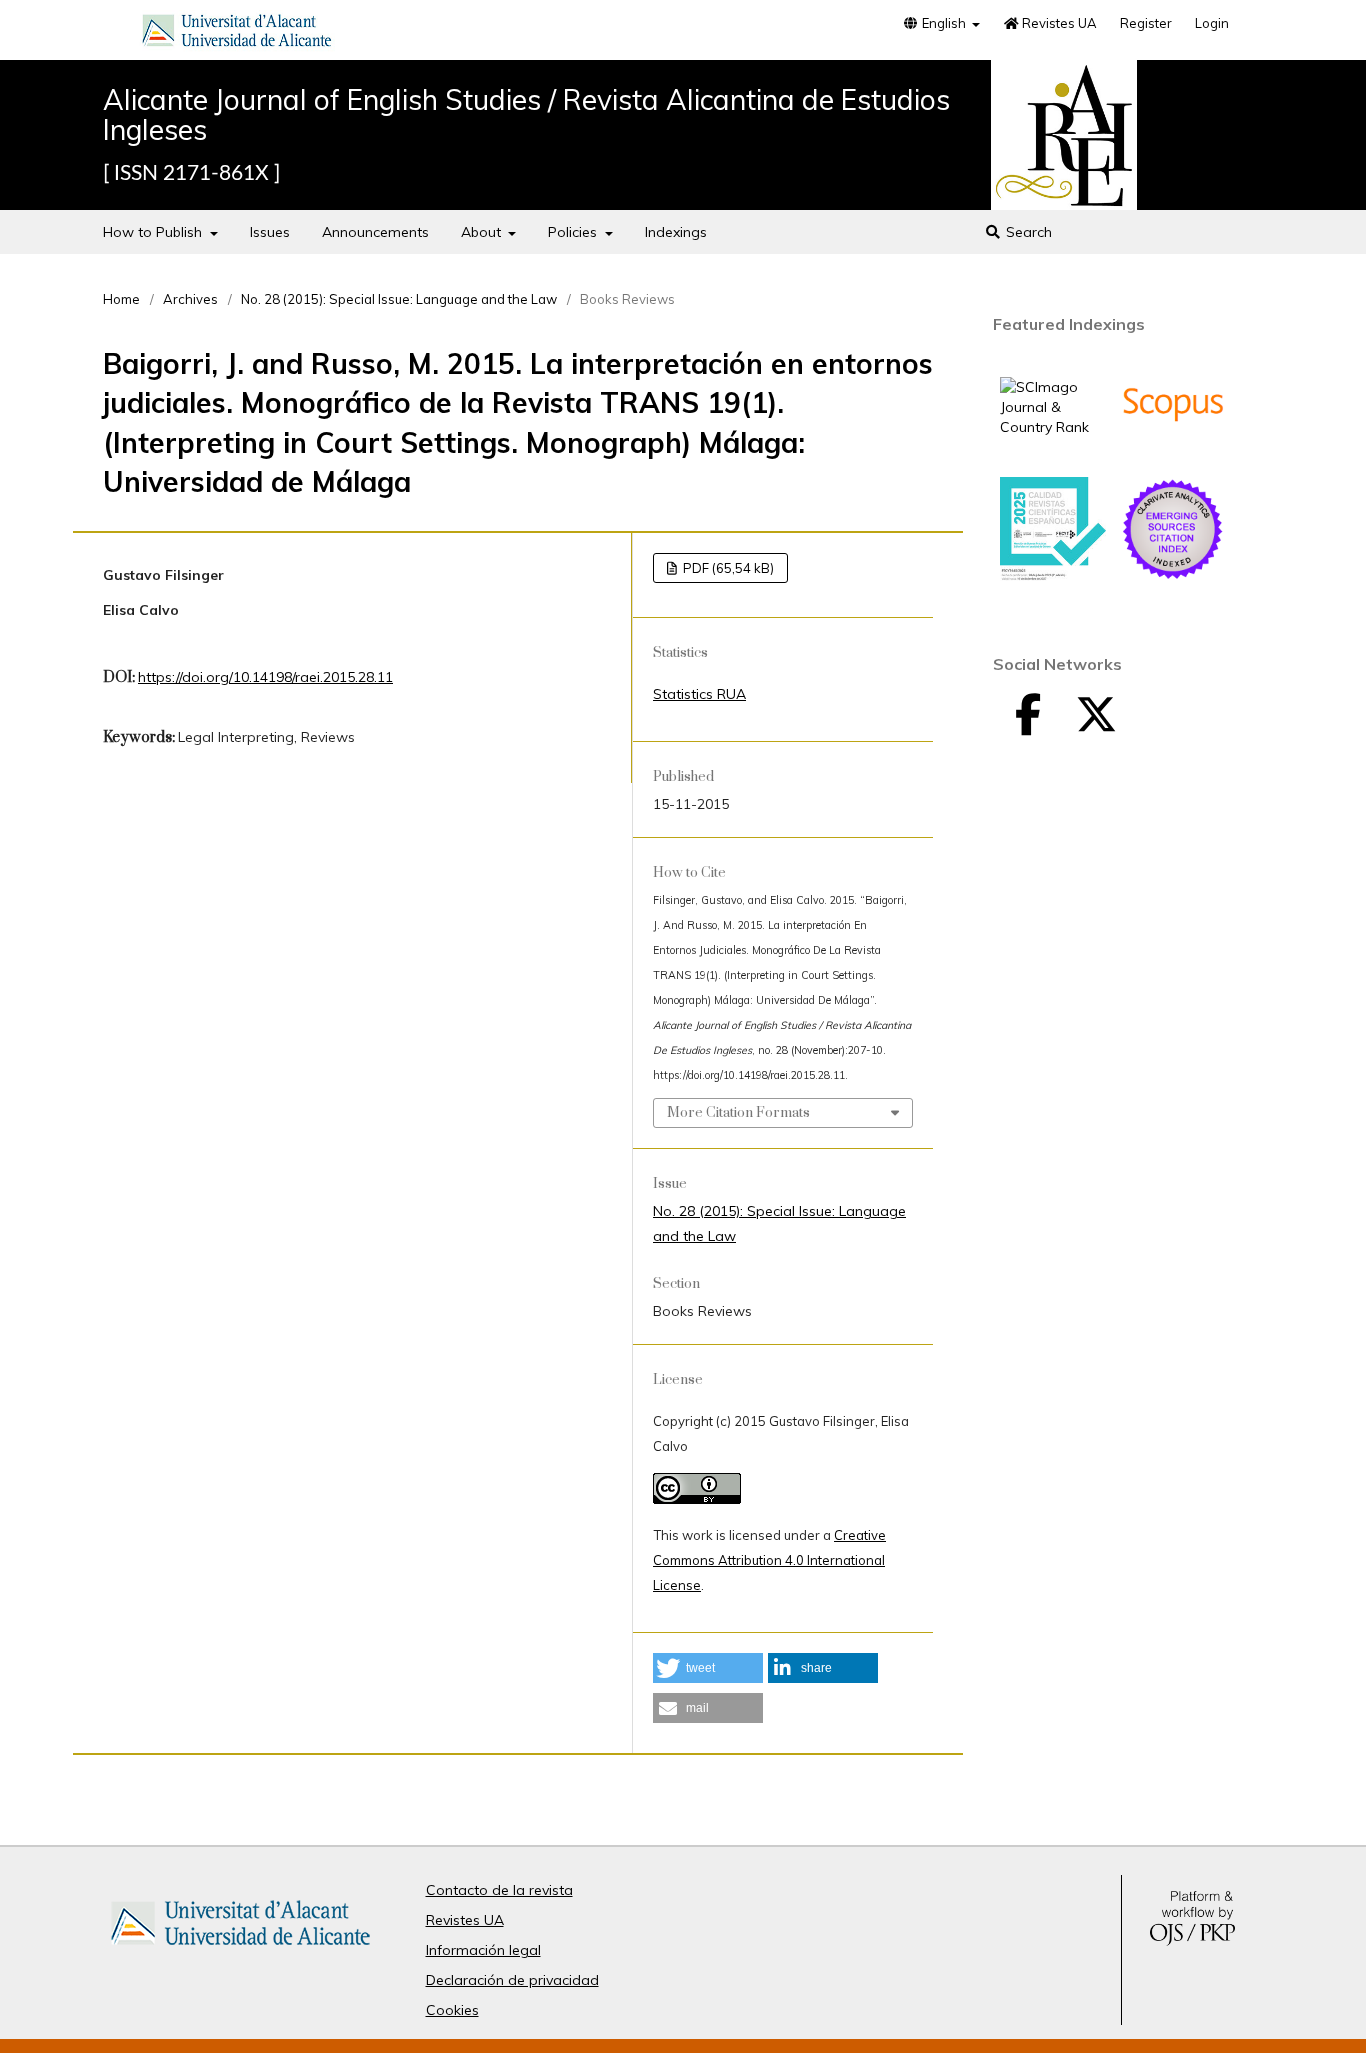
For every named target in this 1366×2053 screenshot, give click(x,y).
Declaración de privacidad (512, 1980)
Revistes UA (1058, 23)
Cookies (452, 2010)
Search (1027, 232)
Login (1212, 23)
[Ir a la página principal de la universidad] (237, 34)
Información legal (483, 1950)
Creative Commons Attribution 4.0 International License (769, 1560)
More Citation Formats (738, 1113)
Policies (574, 232)
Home (121, 299)
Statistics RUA (699, 694)
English (944, 23)
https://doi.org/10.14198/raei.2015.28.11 (265, 677)
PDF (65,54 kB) (727, 568)
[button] (708, 1668)
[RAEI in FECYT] (1053, 576)
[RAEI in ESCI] (1173, 577)
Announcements (375, 232)
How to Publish (154, 232)
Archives (190, 299)
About (483, 232)
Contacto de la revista (499, 1890)
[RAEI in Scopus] (1173, 452)
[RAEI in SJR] (1053, 427)
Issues (270, 232)
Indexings (676, 232)
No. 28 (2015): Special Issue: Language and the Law (399, 299)
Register (1146, 23)
